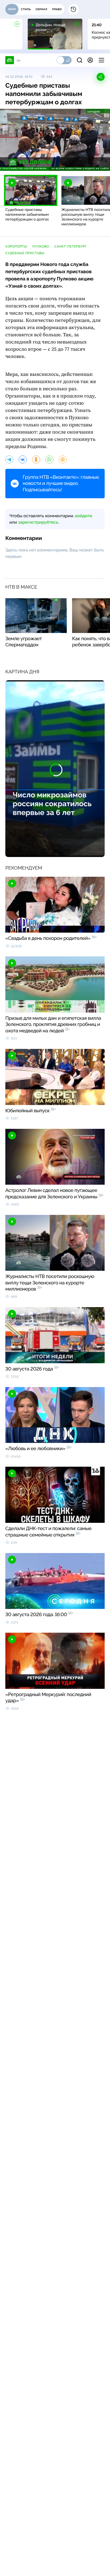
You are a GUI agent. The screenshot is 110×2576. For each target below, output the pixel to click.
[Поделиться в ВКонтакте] (23, 459)
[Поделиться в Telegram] (9, 459)
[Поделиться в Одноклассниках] (36, 459)
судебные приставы (25, 253)
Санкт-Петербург (71, 246)
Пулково (41, 246)
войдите (84, 516)
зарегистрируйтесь (38, 522)
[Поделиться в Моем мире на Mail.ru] (63, 459)
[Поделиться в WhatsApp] (49, 459)
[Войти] (90, 60)
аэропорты (16, 246)
